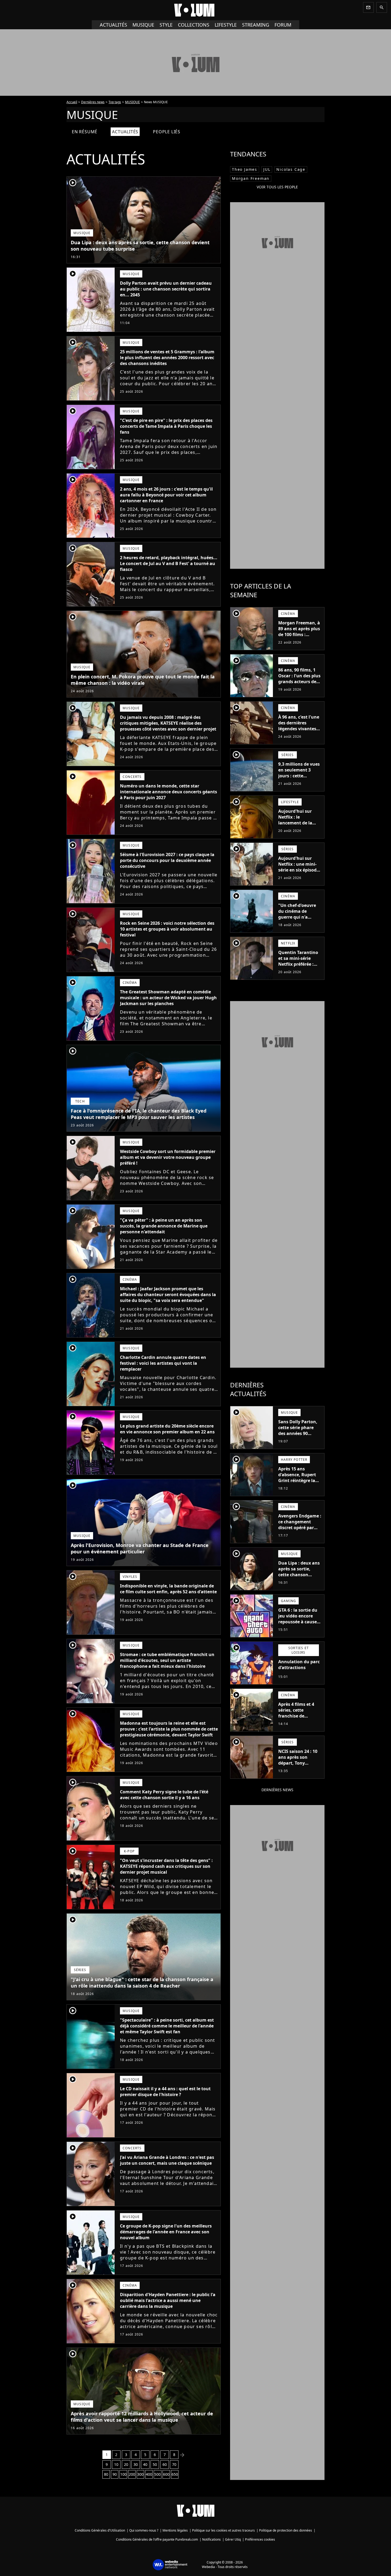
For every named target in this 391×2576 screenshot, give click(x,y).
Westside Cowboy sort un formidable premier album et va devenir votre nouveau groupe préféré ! (168, 1157)
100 (123, 2474)
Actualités (113, 25)
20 (126, 2464)
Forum (283, 25)
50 (155, 2464)
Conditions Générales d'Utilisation (100, 2530)
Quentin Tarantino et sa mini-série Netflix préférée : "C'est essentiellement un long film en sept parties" (299, 970)
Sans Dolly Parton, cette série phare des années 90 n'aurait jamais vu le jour (298, 1433)
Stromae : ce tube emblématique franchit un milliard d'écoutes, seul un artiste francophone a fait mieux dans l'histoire (167, 1660)
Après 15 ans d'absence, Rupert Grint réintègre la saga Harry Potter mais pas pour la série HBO (297, 1483)
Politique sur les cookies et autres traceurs (223, 2530)
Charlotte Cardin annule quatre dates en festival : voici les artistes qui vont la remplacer (163, 1363)
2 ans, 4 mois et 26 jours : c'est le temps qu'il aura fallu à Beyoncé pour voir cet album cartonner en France (166, 495)
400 (149, 2474)
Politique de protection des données (286, 2530)
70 (174, 2464)
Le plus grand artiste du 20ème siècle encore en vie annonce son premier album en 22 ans (167, 1429)
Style (166, 25)
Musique (143, 25)
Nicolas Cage (291, 169)
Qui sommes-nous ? (144, 2530)
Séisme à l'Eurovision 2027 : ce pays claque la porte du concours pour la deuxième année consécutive (167, 860)
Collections (194, 25)
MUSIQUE (132, 102)
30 (136, 2464)
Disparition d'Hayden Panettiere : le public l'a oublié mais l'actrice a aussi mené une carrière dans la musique (168, 2300)
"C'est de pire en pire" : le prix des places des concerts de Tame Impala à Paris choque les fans (166, 426)
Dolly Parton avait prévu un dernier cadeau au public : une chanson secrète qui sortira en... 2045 (166, 289)
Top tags (115, 102)
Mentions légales (175, 2530)
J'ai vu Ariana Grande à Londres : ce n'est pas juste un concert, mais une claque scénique (167, 2160)
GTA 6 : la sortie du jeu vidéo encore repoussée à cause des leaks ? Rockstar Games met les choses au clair (300, 1625)
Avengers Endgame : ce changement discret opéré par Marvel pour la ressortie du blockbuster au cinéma (300, 1533)
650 (175, 2474)
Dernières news (93, 102)
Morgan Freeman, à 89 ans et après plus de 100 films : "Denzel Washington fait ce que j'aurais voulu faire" (299, 640)
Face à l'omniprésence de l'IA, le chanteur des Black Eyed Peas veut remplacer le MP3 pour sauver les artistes (139, 1114)
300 (140, 2474)
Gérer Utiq (233, 2539)
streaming (256, 25)
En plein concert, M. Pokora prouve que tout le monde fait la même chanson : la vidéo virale (143, 680)
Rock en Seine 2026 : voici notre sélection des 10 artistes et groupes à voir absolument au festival (167, 929)
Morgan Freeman (251, 178)
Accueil (72, 102)
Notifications (211, 2539)
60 (165, 2464)
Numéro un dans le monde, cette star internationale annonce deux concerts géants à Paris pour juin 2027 (169, 792)
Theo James (245, 169)
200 (132, 2474)
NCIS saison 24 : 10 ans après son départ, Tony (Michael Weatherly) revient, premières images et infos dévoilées (299, 1769)
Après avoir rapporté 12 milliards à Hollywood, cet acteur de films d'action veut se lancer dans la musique (142, 2417)
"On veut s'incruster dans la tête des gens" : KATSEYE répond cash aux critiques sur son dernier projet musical (166, 1866)
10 (116, 2464)
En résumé (85, 132)
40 (145, 2464)
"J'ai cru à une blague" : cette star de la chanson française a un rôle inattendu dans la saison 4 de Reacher (142, 1982)
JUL (267, 169)
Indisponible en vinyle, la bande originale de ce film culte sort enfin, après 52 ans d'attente (168, 1589)
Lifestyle (226, 25)
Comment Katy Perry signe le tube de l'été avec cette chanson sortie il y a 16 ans (164, 1795)
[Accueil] (195, 10)
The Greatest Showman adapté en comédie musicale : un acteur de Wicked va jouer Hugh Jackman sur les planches (168, 998)
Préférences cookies (260, 2539)
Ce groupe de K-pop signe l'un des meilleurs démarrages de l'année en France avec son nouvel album (166, 2232)
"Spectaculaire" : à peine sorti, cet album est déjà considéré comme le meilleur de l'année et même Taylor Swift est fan (167, 2026)
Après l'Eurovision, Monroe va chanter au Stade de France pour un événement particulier (140, 1548)
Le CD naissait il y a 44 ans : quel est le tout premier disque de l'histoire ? (165, 2092)
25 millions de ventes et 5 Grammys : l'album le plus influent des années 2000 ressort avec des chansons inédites (167, 358)
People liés (167, 132)
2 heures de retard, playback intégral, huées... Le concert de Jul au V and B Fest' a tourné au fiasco (169, 563)
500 (157, 2474)
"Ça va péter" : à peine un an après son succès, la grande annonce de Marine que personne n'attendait (164, 1226)
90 (115, 2474)
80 (106, 2474)
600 (166, 2474)
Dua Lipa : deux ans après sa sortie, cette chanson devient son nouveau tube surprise (140, 246)
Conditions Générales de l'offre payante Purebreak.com (157, 2539)
